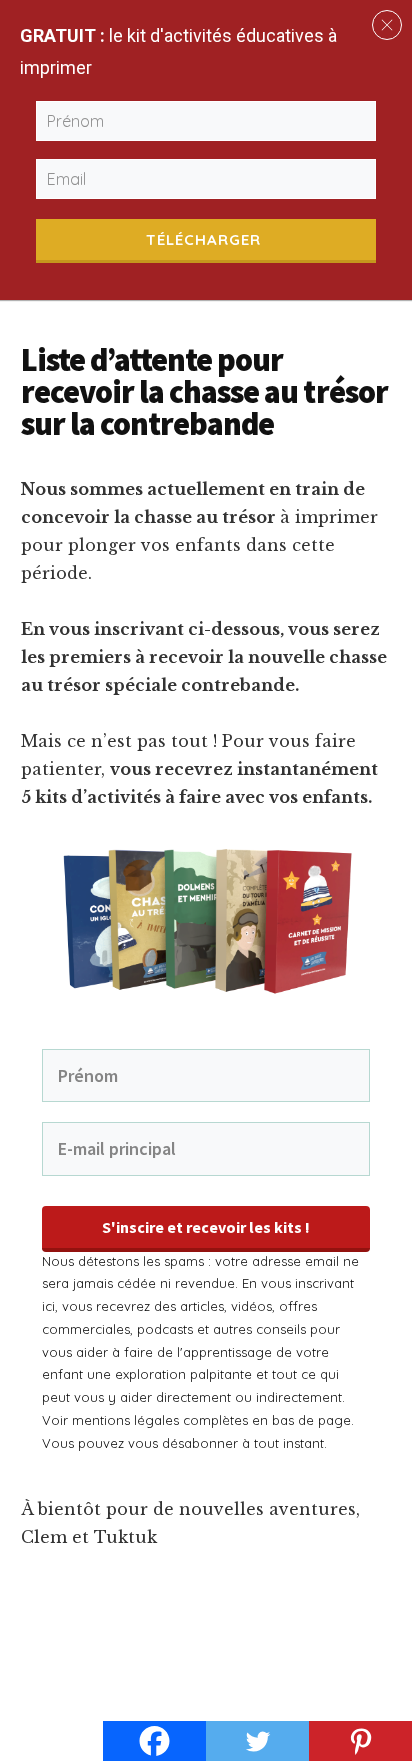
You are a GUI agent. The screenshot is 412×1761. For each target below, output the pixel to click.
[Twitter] (257, 1741)
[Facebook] (154, 1741)
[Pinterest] (360, 1741)
